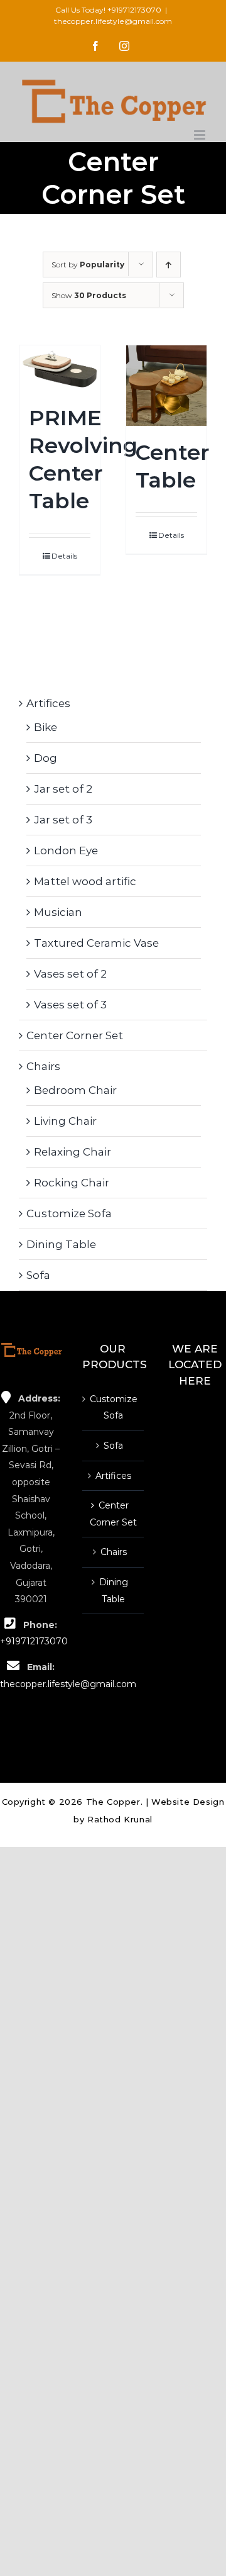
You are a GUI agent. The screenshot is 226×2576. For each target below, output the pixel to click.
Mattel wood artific (85, 881)
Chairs (43, 1066)
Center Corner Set (75, 1035)
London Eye (66, 850)
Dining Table (61, 1244)
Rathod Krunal (120, 1819)
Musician (58, 912)
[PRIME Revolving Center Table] (60, 368)
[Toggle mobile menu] (201, 135)
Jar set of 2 (63, 789)
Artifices (48, 703)
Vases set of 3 (70, 1005)
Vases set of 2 (70, 974)
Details (64, 556)
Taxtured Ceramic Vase (96, 943)
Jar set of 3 (63, 820)
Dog (46, 758)
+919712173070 (134, 10)
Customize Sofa (69, 1213)
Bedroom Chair (75, 1090)
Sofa (38, 1275)
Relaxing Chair (73, 1152)
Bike (46, 727)
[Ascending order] (169, 265)
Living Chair (65, 1121)
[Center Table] (166, 386)
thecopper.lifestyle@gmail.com (113, 21)
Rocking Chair (72, 1183)
